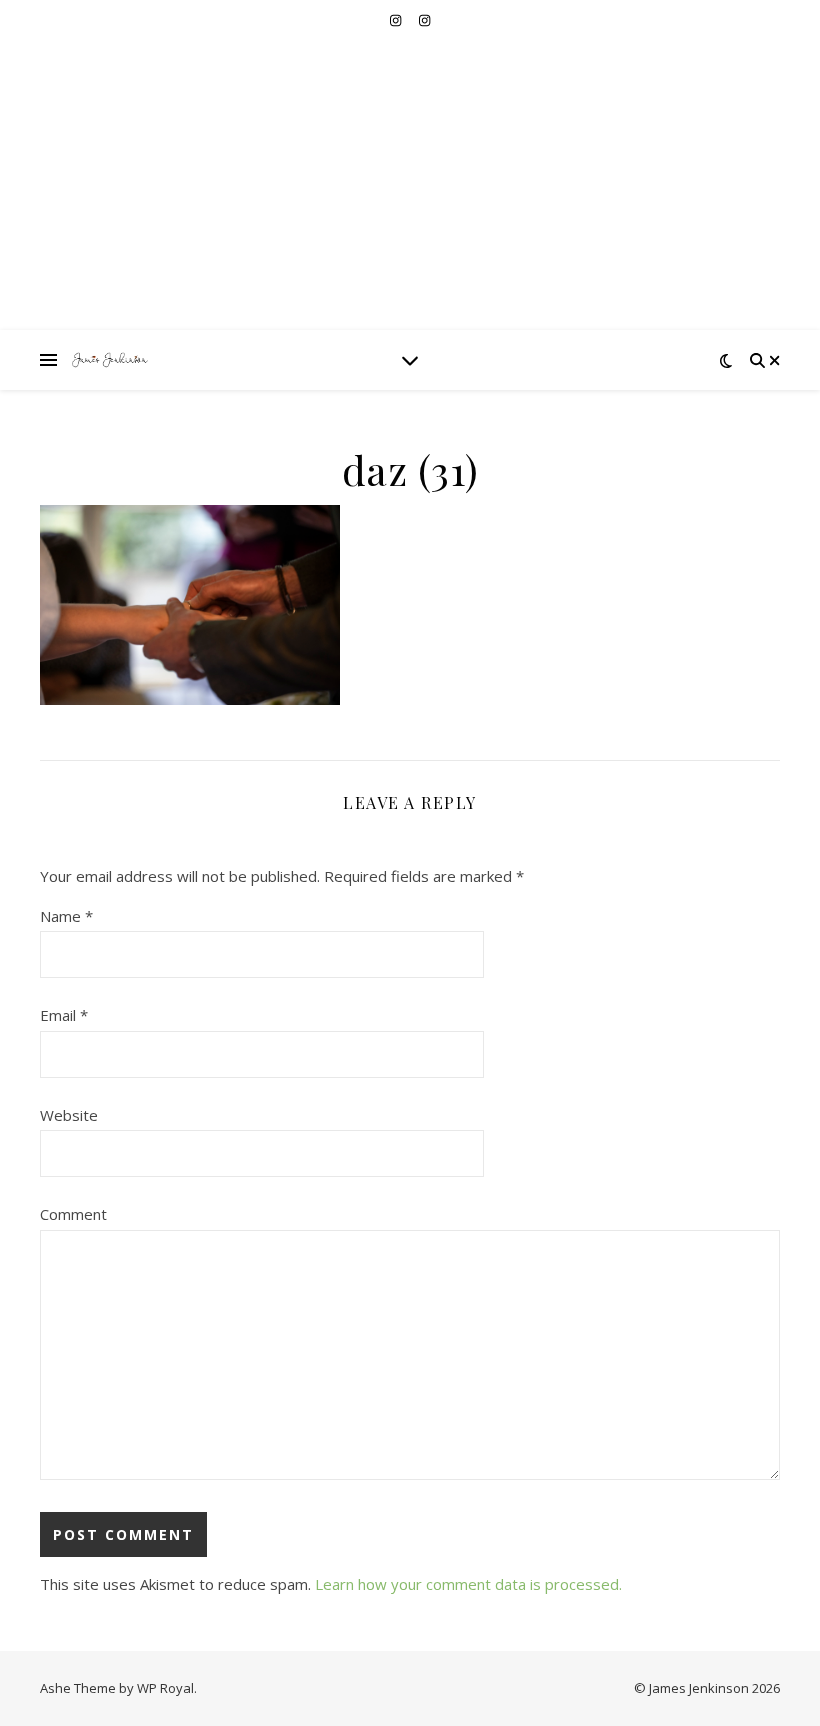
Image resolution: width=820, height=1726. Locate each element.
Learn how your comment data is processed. (468, 1584)
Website (69, 1115)
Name (66, 916)
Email (64, 1015)
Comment (73, 1214)
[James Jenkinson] (110, 359)
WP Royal (165, 1688)
